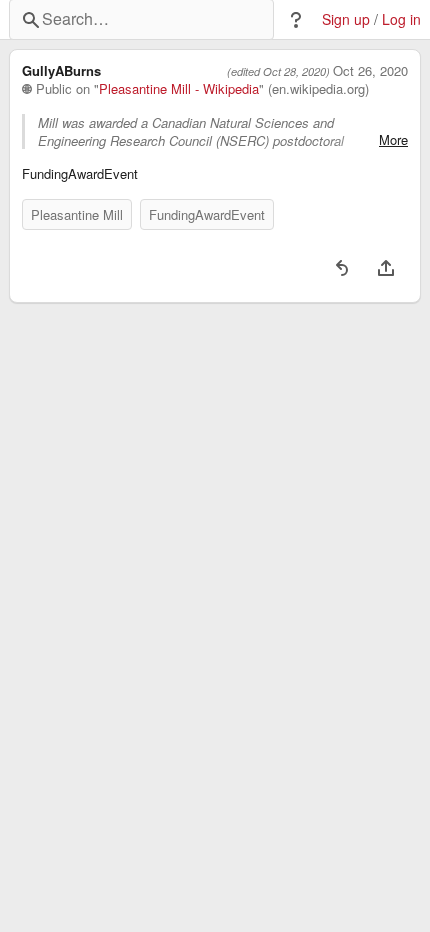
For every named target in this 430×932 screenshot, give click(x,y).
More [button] (393, 140)
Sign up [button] (346, 19)
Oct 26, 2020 (370, 71)
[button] (296, 20)
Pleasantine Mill (77, 214)
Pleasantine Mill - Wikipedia (179, 89)
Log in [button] (401, 19)
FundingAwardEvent (207, 214)
